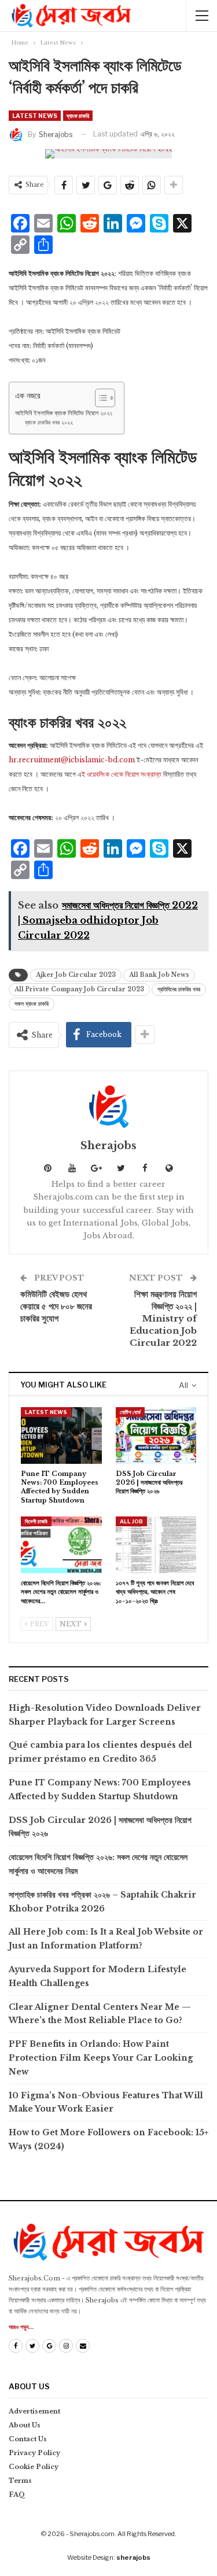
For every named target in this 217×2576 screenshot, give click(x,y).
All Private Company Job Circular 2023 (79, 989)
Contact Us (28, 2439)
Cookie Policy (34, 2467)
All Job (131, 1521)
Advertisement (34, 2411)
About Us (25, 2425)
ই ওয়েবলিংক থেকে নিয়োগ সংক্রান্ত (122, 774)
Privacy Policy (34, 2453)
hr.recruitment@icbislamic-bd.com (72, 760)
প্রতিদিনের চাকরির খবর (179, 989)
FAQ (17, 2494)
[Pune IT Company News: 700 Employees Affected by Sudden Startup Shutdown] (61, 1435)
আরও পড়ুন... (21, 2327)
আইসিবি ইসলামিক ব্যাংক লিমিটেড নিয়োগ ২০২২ (64, 413)
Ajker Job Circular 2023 (76, 975)
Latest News (35, 116)
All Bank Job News (159, 975)
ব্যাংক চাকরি (78, 116)
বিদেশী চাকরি (36, 1521)
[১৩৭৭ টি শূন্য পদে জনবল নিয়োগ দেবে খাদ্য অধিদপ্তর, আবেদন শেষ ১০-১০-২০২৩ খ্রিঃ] (156, 1545)
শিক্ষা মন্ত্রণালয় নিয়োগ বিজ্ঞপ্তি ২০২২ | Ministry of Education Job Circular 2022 (163, 1318)
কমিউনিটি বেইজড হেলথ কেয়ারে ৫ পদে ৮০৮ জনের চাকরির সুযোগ (56, 1306)
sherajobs (133, 2557)
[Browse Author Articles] (108, 1106)
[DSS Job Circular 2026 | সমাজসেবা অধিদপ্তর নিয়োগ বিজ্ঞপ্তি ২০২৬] (156, 1435)
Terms (20, 2481)
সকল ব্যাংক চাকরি (32, 1004)
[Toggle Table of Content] (99, 398)
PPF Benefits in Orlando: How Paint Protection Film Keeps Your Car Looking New (101, 2058)
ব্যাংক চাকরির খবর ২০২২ (49, 423)
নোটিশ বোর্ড (130, 1412)
